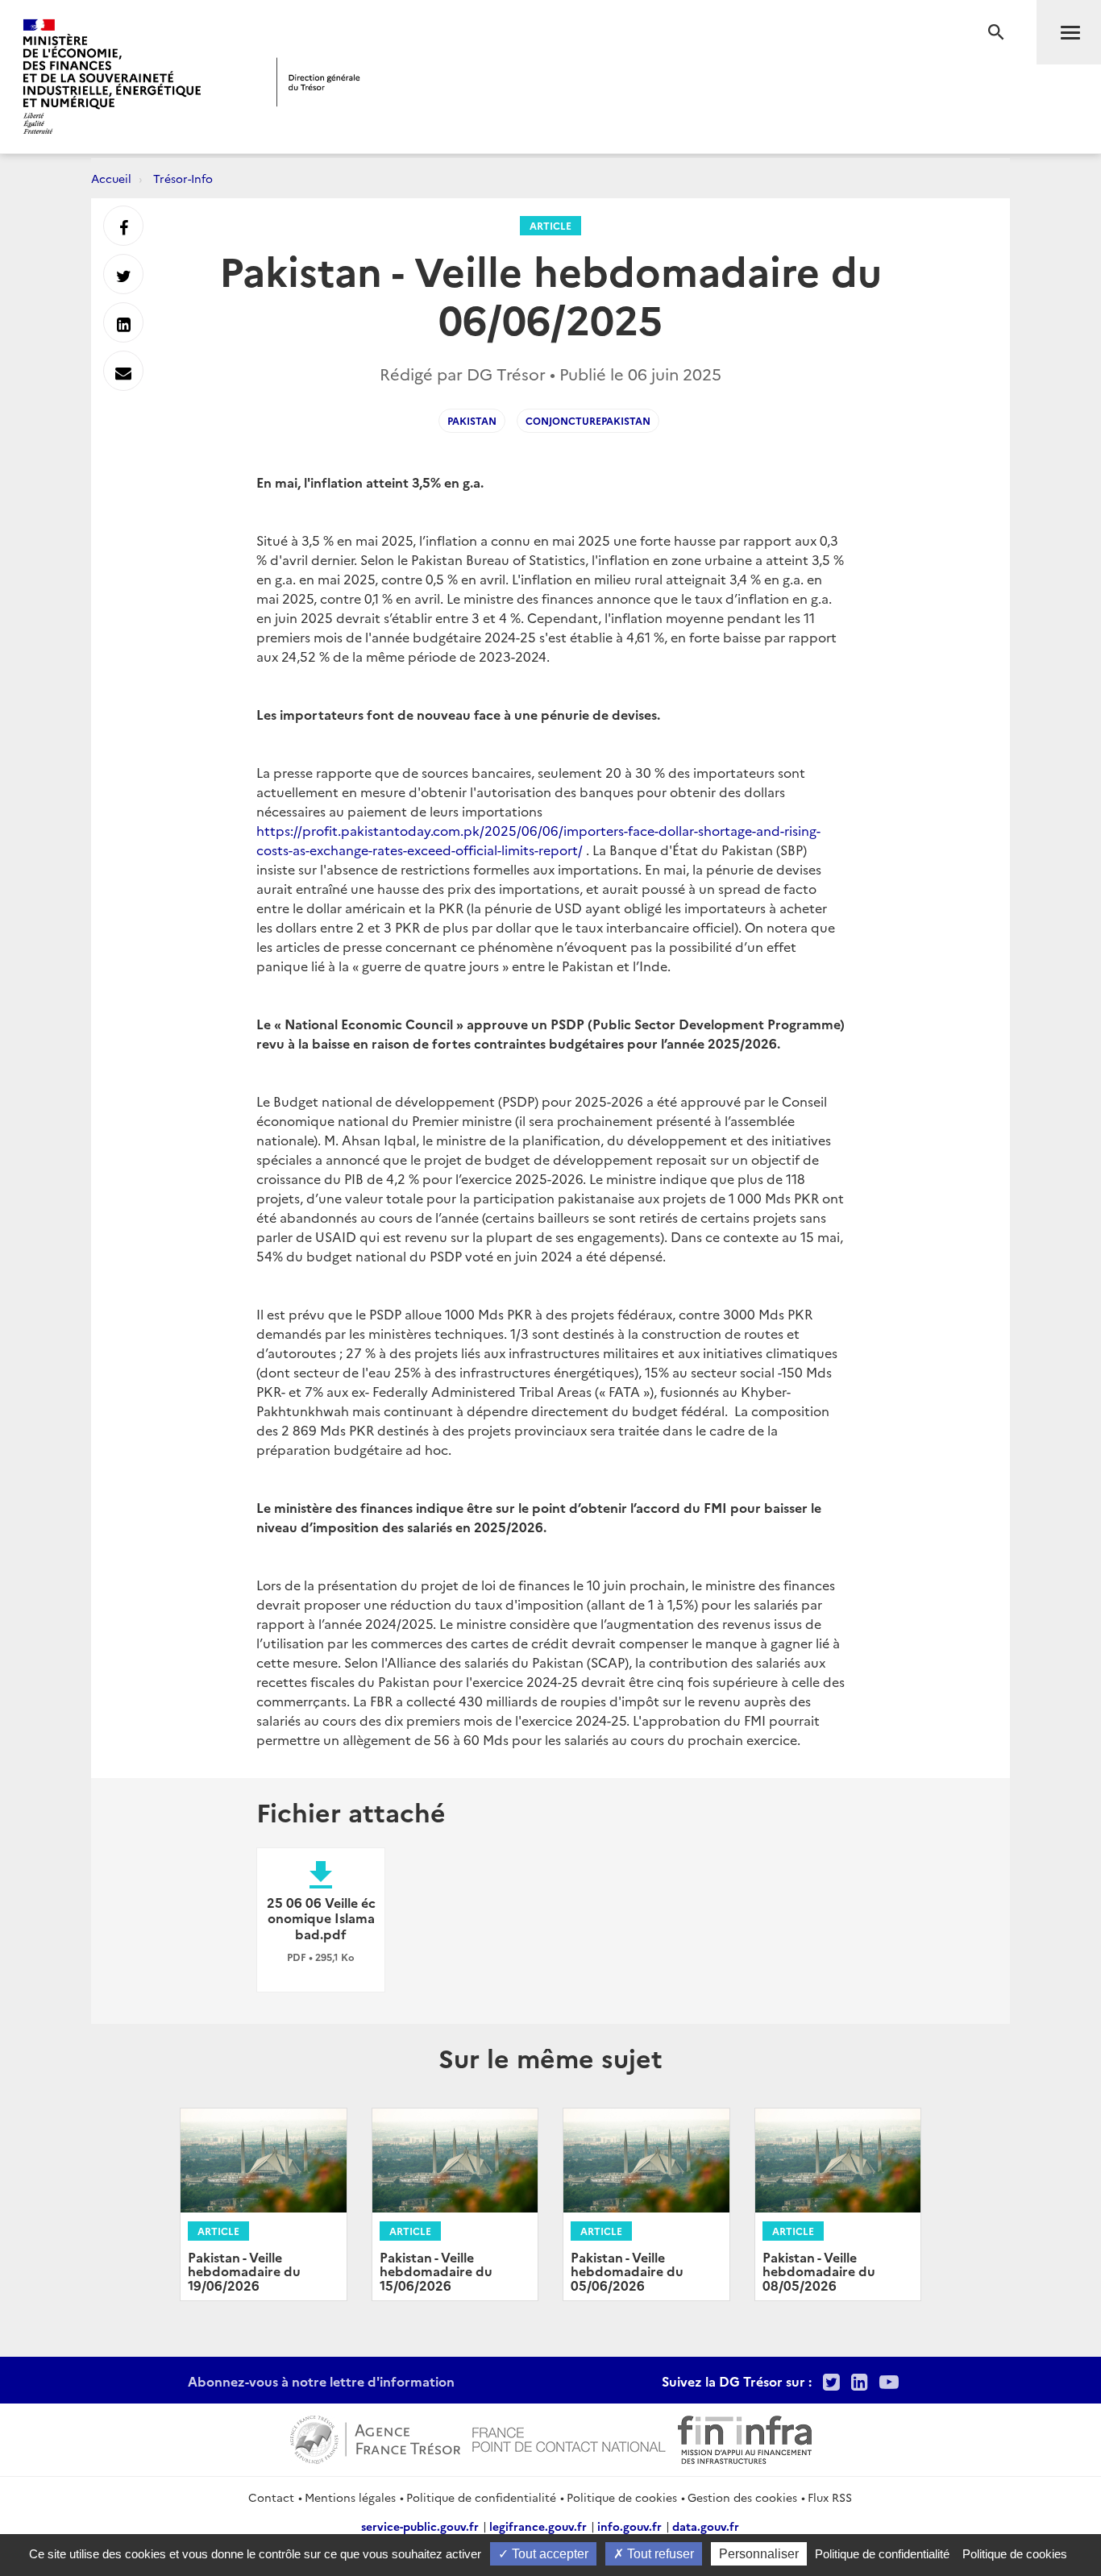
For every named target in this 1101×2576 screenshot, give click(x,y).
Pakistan (472, 420)
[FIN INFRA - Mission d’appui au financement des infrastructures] (745, 2437)
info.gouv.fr (629, 2526)
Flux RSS (830, 2497)
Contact (271, 2497)
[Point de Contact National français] (569, 2437)
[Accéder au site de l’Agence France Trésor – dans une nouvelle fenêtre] (375, 2437)
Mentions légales (350, 2497)
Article (550, 225)
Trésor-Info (183, 178)
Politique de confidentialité (481, 2497)
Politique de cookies (622, 2497)
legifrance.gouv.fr (538, 2526)
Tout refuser (659, 2554)
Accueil (111, 178)
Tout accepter (548, 2554)
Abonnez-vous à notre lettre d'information (321, 2381)
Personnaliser (759, 2554)
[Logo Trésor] (318, 82)
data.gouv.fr (706, 2526)
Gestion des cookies (742, 2497)
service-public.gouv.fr (420, 2526)
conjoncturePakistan (588, 420)
